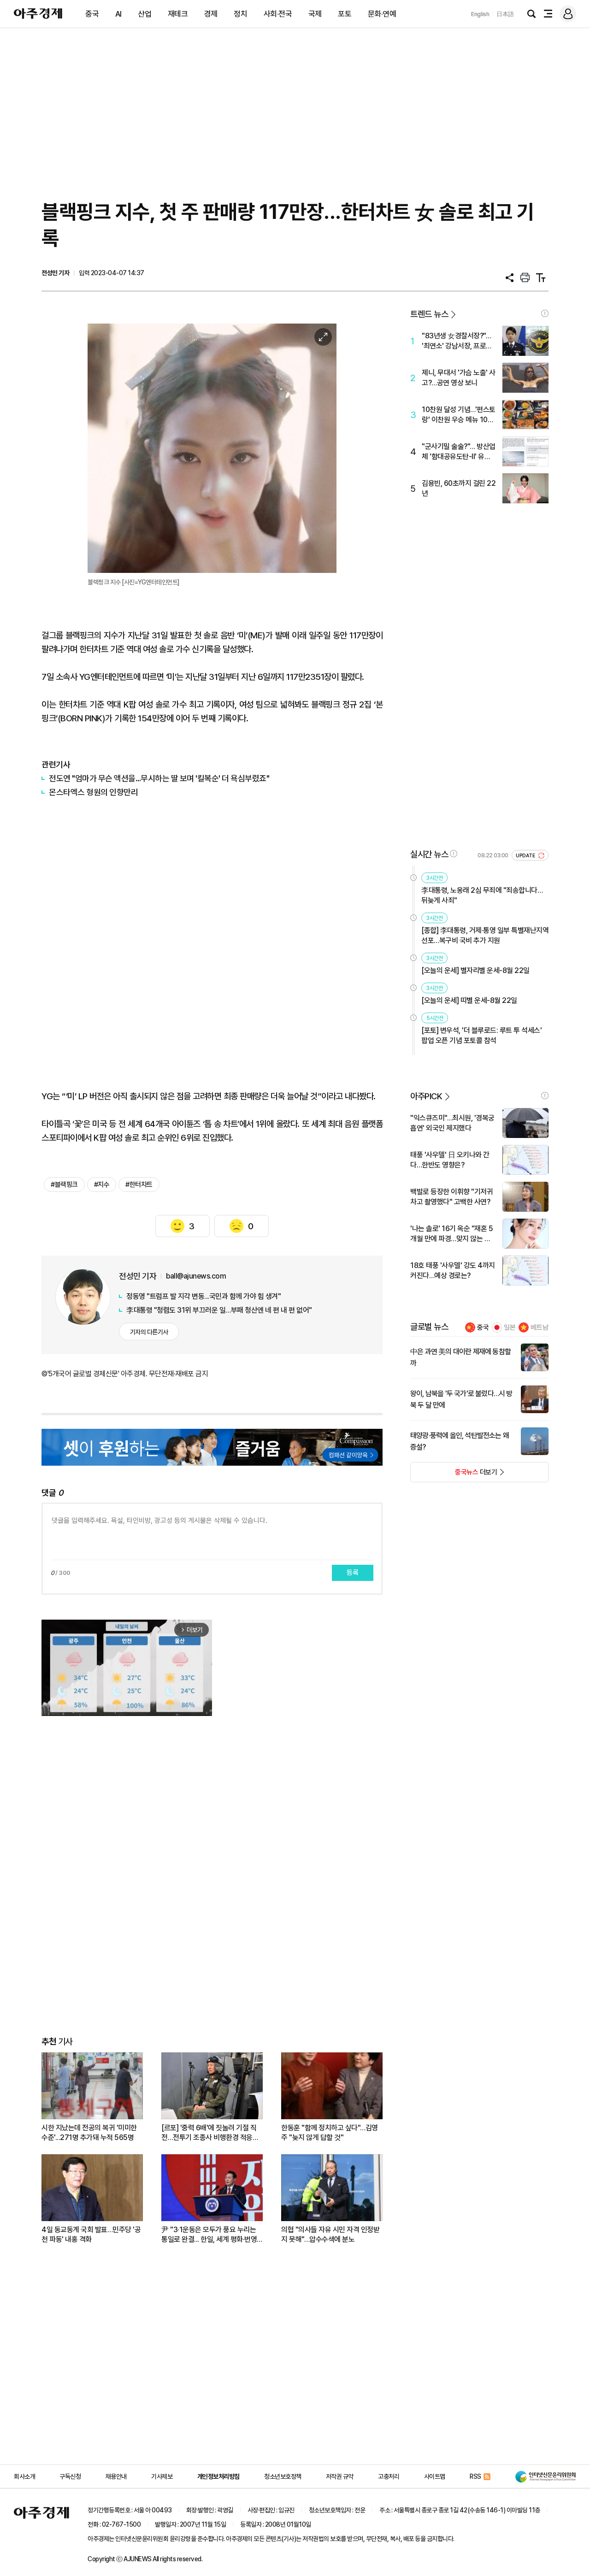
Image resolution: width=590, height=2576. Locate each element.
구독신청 (70, 2476)
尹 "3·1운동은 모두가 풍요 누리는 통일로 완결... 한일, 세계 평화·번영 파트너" (209, 2235)
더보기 (454, 1475)
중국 (92, 14)
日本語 (505, 14)
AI (118, 14)
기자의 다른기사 (149, 1332)
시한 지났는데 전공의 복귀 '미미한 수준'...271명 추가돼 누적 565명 (89, 2133)
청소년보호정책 (283, 2476)
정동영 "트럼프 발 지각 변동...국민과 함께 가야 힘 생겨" (204, 1296)
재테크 (178, 14)
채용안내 (116, 2476)
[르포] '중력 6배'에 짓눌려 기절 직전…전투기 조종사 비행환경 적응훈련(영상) (210, 2133)
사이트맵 (435, 2476)
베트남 (540, 1327)
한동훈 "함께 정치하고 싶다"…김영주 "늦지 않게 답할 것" (330, 2133)
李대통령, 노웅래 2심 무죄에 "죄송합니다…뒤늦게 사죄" (482, 895)
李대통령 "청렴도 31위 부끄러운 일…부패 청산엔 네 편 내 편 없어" (219, 1310)
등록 (353, 1573)
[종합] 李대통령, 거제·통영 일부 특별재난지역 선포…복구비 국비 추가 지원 (485, 935)
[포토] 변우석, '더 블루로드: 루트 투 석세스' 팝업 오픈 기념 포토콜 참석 (481, 1035)
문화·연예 (382, 14)
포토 (345, 14)
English (480, 14)
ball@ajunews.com (196, 1276)
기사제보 (162, 2476)
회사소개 (24, 2476)
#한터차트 (139, 1185)
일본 (510, 1327)
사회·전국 (278, 14)
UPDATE (526, 856)
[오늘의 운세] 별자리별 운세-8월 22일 (475, 970)
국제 (315, 14)
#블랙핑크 (64, 1185)
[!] (545, 313)
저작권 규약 (340, 2476)
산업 (145, 14)
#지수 (102, 1185)
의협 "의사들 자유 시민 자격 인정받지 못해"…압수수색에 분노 (330, 2234)
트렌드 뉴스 (429, 314)
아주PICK (426, 1096)
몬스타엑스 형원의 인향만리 (93, 792)
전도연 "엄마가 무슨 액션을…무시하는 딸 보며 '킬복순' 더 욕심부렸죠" (159, 778)
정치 (240, 14)
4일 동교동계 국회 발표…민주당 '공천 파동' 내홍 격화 (91, 2234)
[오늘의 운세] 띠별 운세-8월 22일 (469, 1000)
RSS (475, 2476)
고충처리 (389, 2476)
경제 (211, 14)
